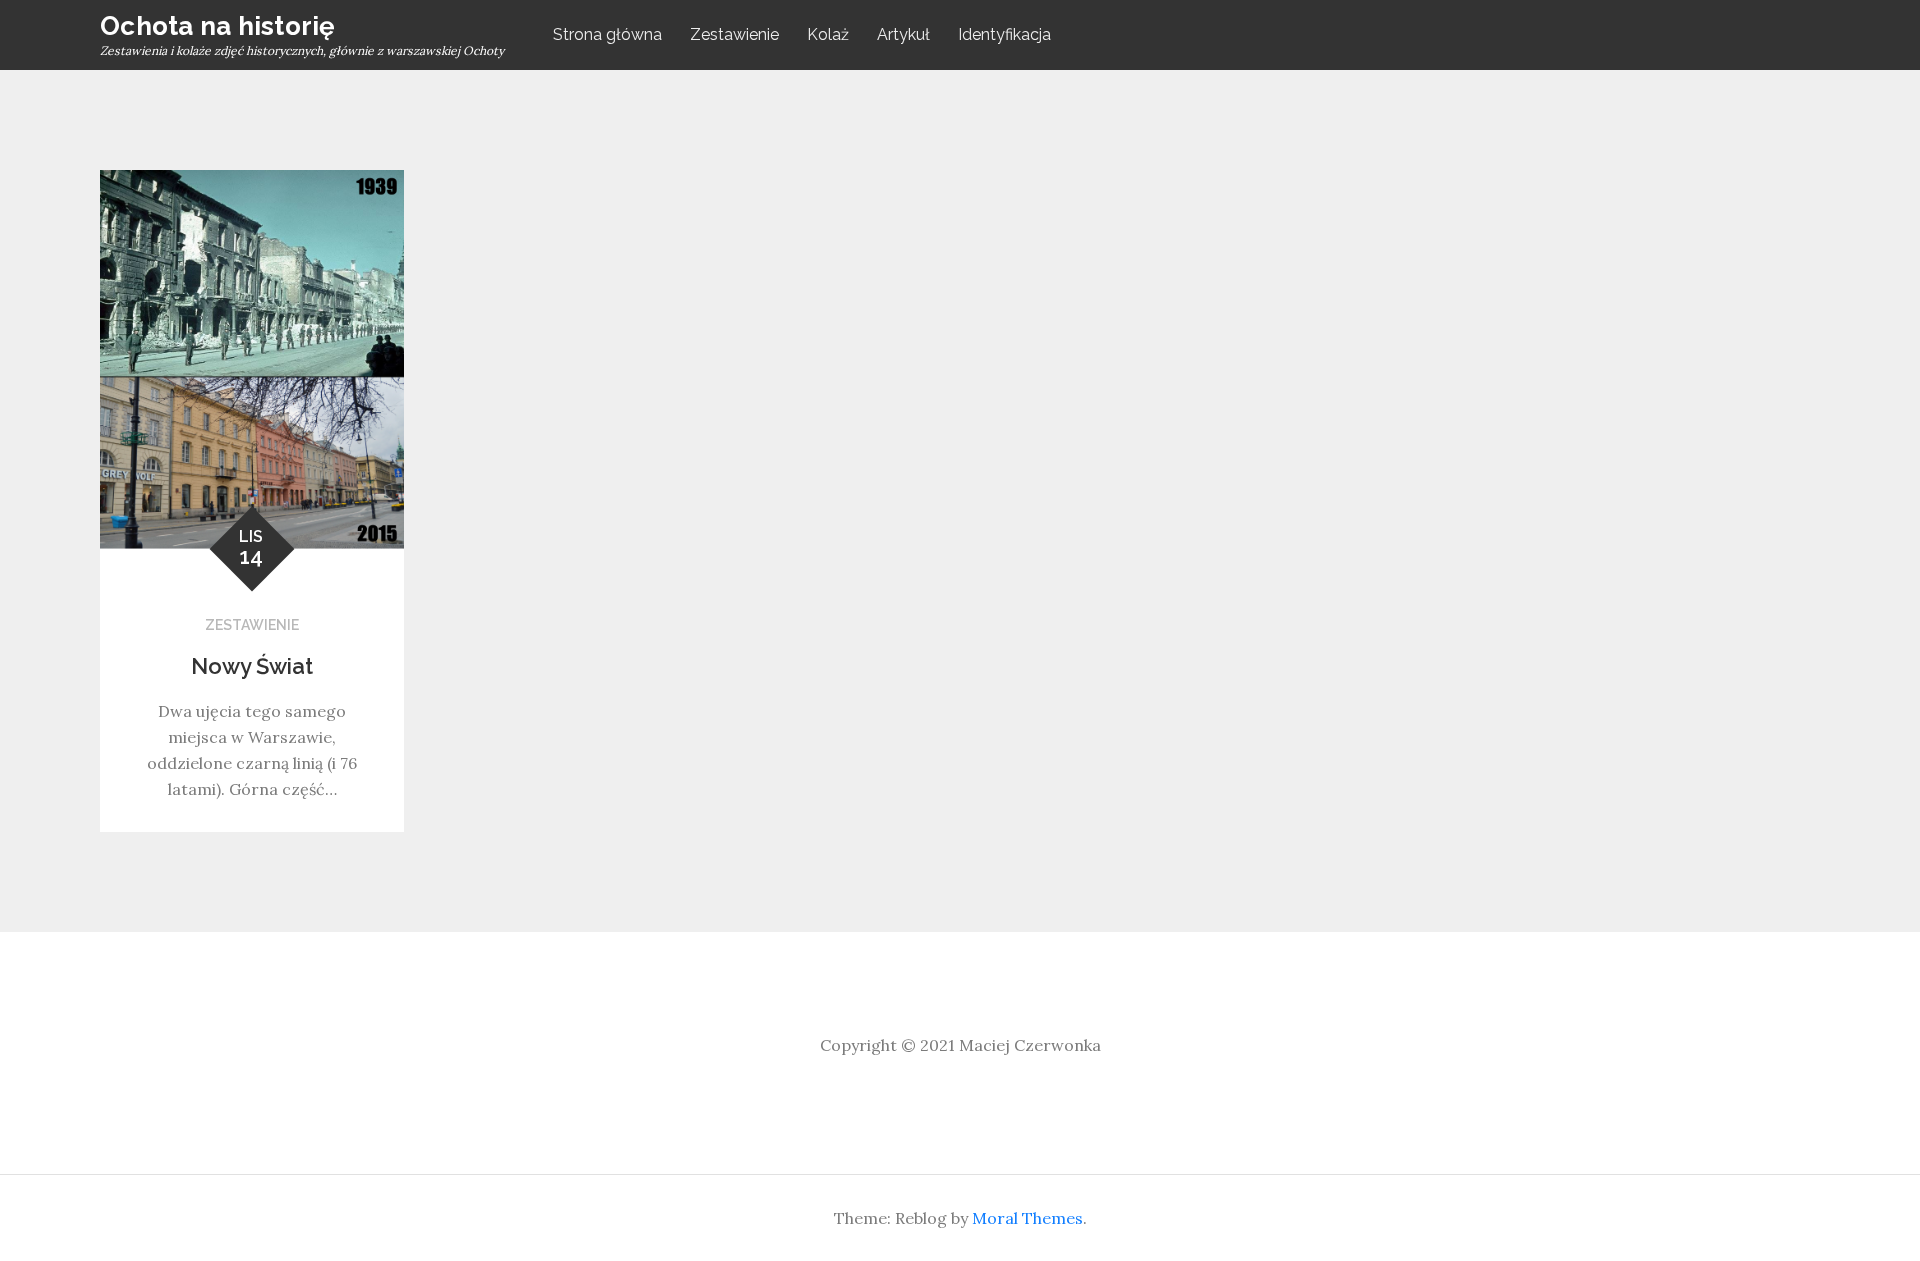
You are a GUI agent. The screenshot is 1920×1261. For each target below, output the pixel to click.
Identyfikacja (1004, 34)
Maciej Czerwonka (1030, 1045)
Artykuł (903, 34)
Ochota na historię (218, 26)
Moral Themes (1027, 1218)
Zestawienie (734, 34)
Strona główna (607, 34)
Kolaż (828, 34)
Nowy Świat (252, 666)
